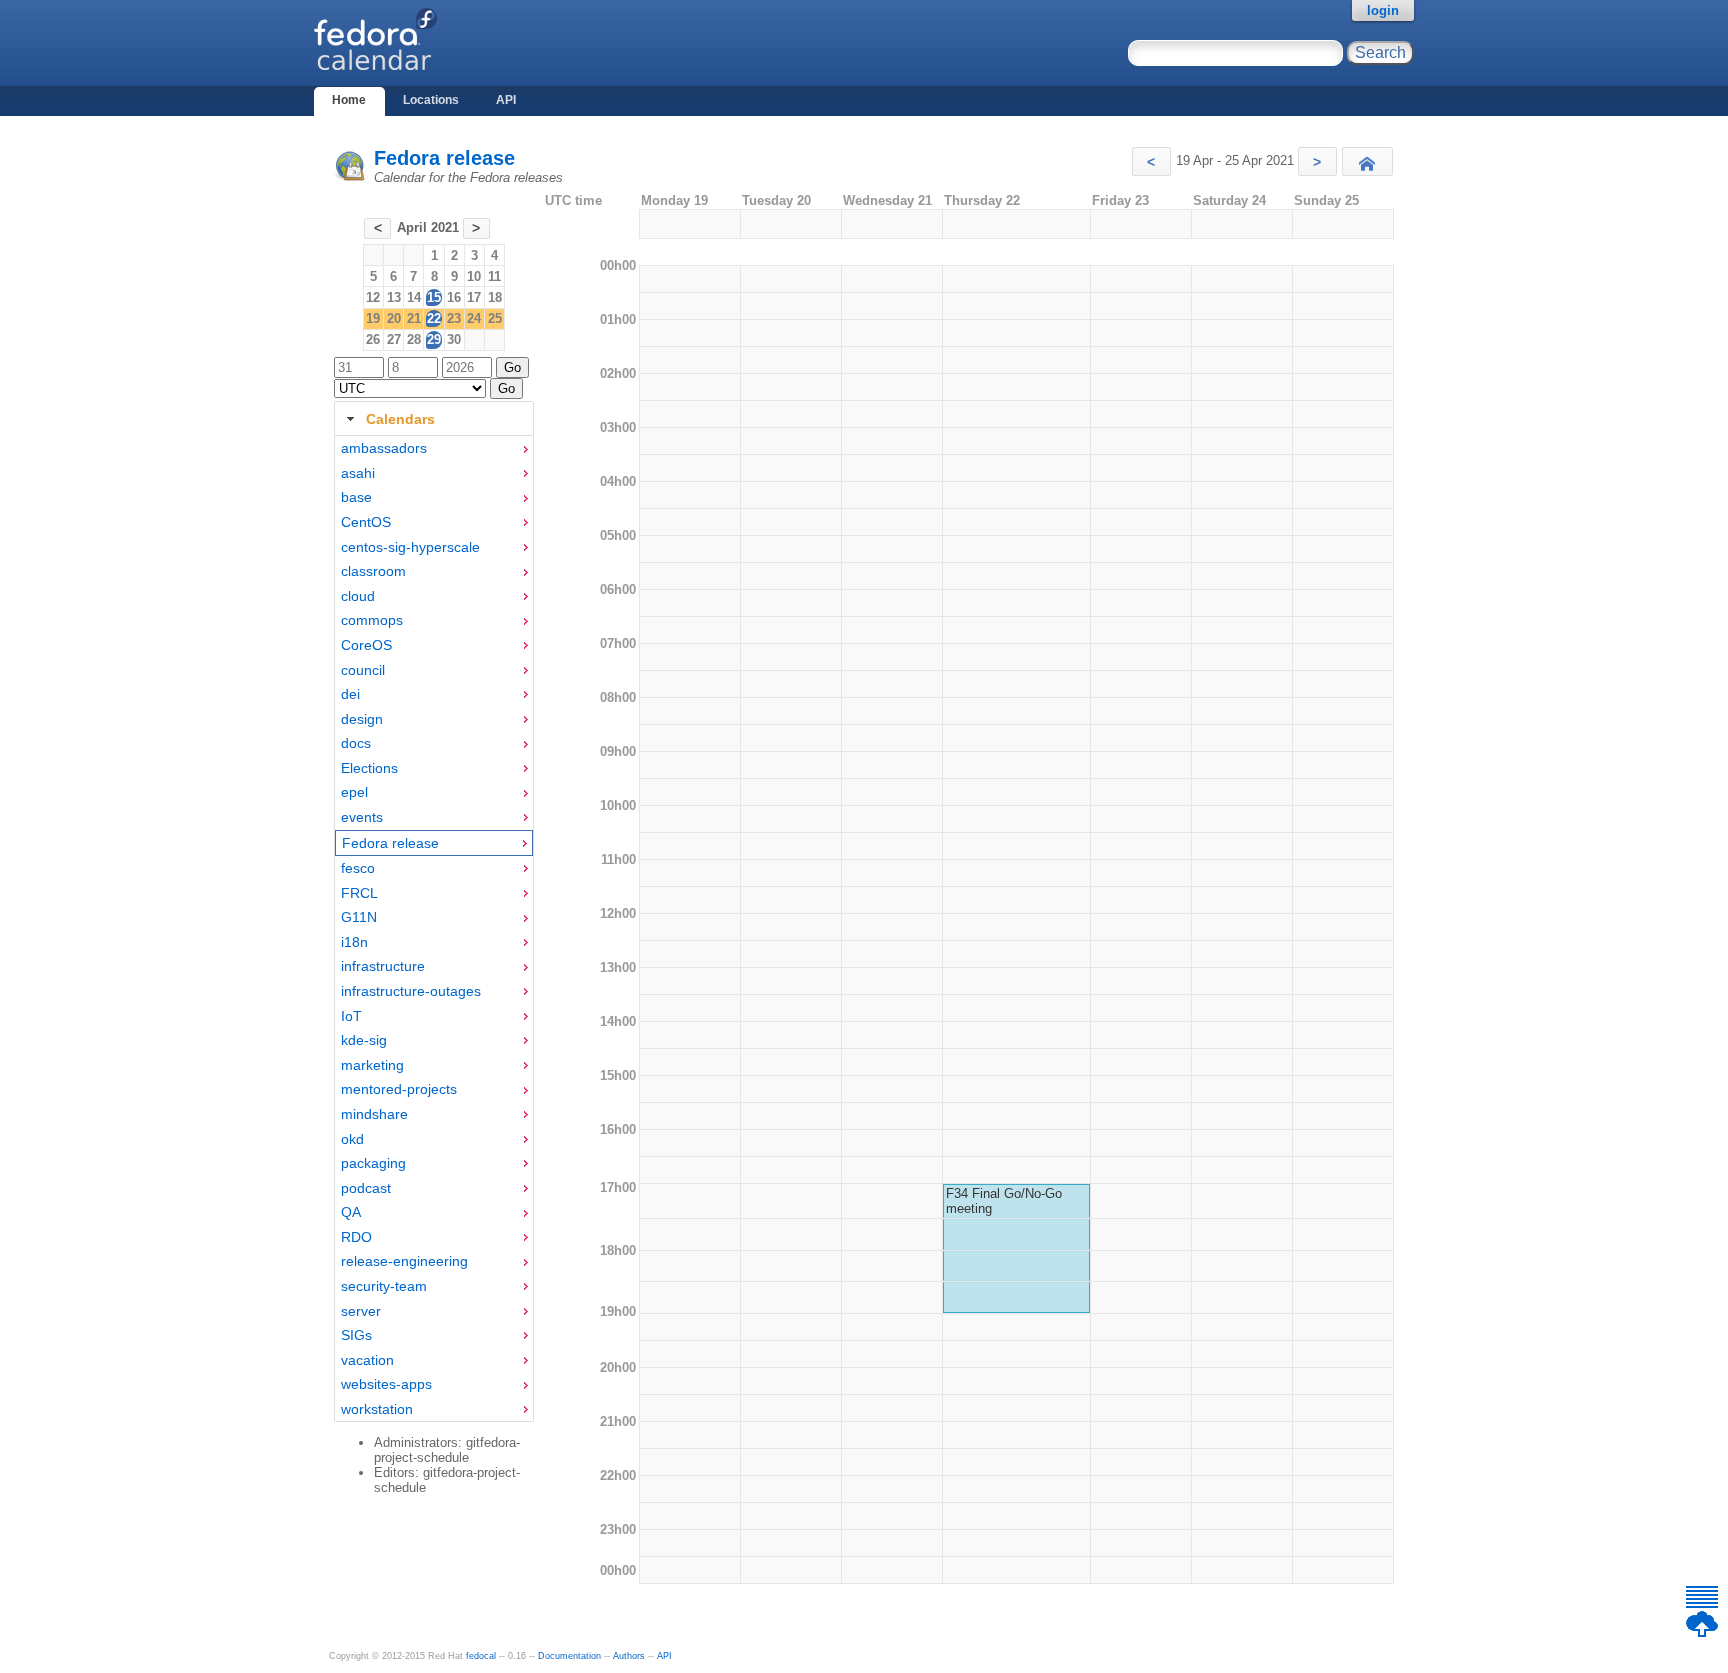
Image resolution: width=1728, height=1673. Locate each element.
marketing (372, 1065)
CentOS (366, 522)
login (1383, 10)
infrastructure (383, 966)
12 (373, 297)
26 (373, 339)
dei (350, 694)
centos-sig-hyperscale (410, 547)
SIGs (356, 1335)
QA (351, 1212)
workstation (377, 1409)
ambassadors (384, 448)
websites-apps (386, 1384)
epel (354, 792)
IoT (351, 1016)
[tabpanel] (434, 929)
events (362, 817)
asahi (358, 473)
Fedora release (444, 158)
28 (414, 339)
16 (454, 297)
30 (454, 339)
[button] (1151, 161)
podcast (366, 1188)
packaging (373, 1163)
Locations (431, 100)
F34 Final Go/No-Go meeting (1004, 1201)
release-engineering (404, 1261)
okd (352, 1139)
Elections (369, 768)
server (361, 1311)
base (356, 497)
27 (394, 339)
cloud (358, 596)
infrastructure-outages (411, 991)
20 (394, 318)
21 (414, 318)
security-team (384, 1286)
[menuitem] (434, 448)
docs (356, 743)
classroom (373, 571)
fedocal (481, 1656)
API (506, 100)
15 (434, 297)
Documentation (569, 1656)
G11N (359, 917)
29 (434, 339)
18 (495, 297)
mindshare (374, 1114)
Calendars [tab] (400, 419)
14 (414, 297)
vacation (367, 1360)
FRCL (359, 893)
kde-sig (364, 1040)
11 (494, 276)
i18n (354, 942)
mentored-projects (399, 1089)
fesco (358, 868)
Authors (629, 1656)
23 (454, 318)
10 (474, 276)
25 (495, 318)
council (363, 670)
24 (474, 318)
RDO (356, 1237)
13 (394, 297)
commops (372, 620)
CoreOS (366, 645)
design (362, 719)
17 (474, 297)
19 (373, 318)
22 (434, 318)
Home (349, 100)
